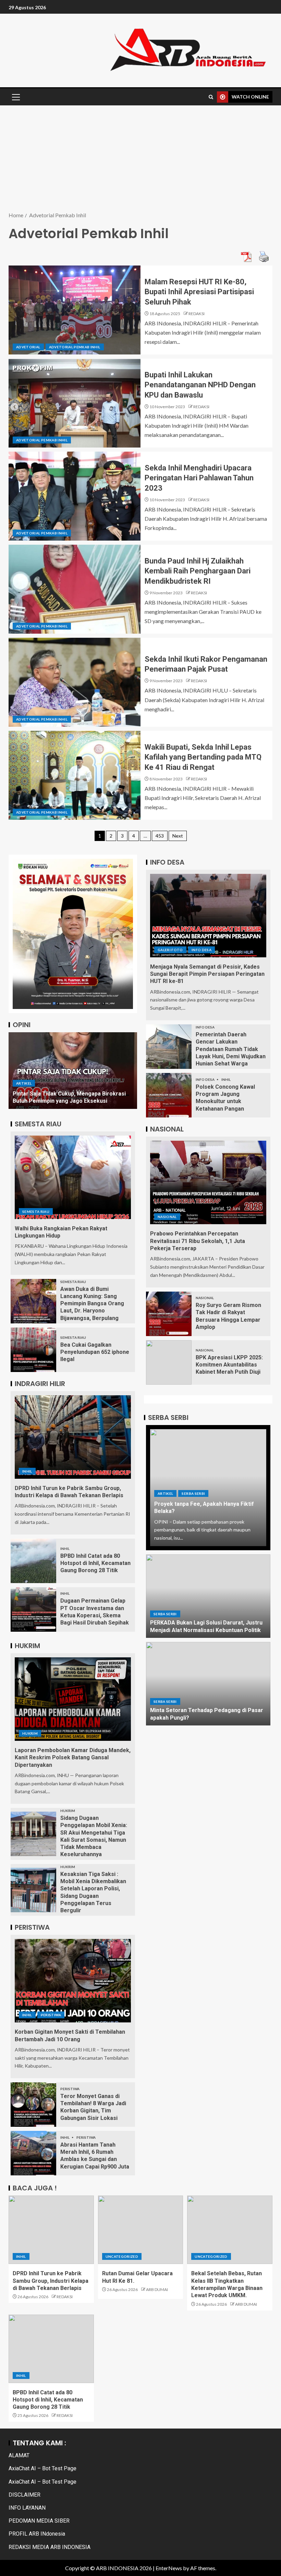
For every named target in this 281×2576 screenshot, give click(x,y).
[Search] (211, 97)
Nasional (167, 1217)
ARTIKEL (24, 1083)
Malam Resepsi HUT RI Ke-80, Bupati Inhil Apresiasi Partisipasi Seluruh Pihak (199, 292)
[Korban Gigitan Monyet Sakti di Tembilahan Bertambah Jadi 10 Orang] (73, 1981)
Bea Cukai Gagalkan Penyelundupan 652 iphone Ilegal (95, 1352)
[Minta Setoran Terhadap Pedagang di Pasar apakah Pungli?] (208, 1684)
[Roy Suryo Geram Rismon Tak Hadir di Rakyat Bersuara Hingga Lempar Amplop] (169, 1314)
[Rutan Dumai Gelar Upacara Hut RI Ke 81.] (141, 2230)
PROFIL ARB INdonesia (37, 2534)
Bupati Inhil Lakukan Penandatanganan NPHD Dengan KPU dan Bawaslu (200, 385)
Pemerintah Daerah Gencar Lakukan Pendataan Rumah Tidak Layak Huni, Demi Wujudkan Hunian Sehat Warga (231, 1049)
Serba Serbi (193, 1493)
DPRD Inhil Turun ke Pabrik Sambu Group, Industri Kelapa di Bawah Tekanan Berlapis (51, 2281)
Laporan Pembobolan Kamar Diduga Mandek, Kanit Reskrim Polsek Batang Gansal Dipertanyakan (73, 1758)
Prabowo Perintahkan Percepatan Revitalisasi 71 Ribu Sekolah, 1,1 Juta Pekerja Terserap (198, 1241)
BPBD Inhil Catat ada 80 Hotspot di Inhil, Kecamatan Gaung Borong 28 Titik (95, 1563)
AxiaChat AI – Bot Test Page (42, 2468)
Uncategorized (122, 2256)
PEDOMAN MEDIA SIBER (39, 2521)
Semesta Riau (36, 1212)
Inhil (27, 1471)
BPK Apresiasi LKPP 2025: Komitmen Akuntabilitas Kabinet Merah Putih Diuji (229, 1365)
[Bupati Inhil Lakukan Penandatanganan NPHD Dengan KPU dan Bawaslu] (75, 403)
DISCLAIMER (25, 2495)
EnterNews (169, 2568)
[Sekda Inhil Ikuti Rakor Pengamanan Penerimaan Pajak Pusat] (75, 682)
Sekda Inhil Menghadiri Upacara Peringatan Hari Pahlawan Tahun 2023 (199, 478)
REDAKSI (197, 314)
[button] (15, 97)
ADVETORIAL (28, 347)
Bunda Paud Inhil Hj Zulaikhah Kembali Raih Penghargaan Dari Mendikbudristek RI (198, 571)
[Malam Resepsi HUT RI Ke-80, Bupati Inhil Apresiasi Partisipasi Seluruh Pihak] (75, 310)
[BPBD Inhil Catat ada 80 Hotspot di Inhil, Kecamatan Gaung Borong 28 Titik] (33, 1561)
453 (160, 836)
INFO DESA (201, 950)
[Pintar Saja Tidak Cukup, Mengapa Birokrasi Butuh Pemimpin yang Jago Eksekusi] (73, 1071)
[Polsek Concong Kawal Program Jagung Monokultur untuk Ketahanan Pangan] (169, 1095)
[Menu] (15, 97)
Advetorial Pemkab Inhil (75, 347)
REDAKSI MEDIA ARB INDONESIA (50, 2547)
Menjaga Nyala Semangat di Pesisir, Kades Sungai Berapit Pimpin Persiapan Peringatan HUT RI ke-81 (207, 974)
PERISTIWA (51, 2015)
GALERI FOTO (170, 950)
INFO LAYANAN (27, 2508)
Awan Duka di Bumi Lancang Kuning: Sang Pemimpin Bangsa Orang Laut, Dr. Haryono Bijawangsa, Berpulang (92, 1304)
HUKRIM (30, 1733)
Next (178, 836)
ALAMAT (19, 2455)
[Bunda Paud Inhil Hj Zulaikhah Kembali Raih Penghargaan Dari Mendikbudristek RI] (75, 589)
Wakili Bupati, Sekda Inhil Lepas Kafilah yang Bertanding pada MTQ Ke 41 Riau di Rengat (203, 757)
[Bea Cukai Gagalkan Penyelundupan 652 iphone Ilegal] (33, 1350)
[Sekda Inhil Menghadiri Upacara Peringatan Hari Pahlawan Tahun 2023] (75, 496)
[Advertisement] (140, 159)
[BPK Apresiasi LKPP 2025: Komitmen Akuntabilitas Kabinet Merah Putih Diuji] (169, 1362)
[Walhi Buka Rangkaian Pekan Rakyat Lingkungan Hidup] (73, 1177)
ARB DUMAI (157, 2289)
